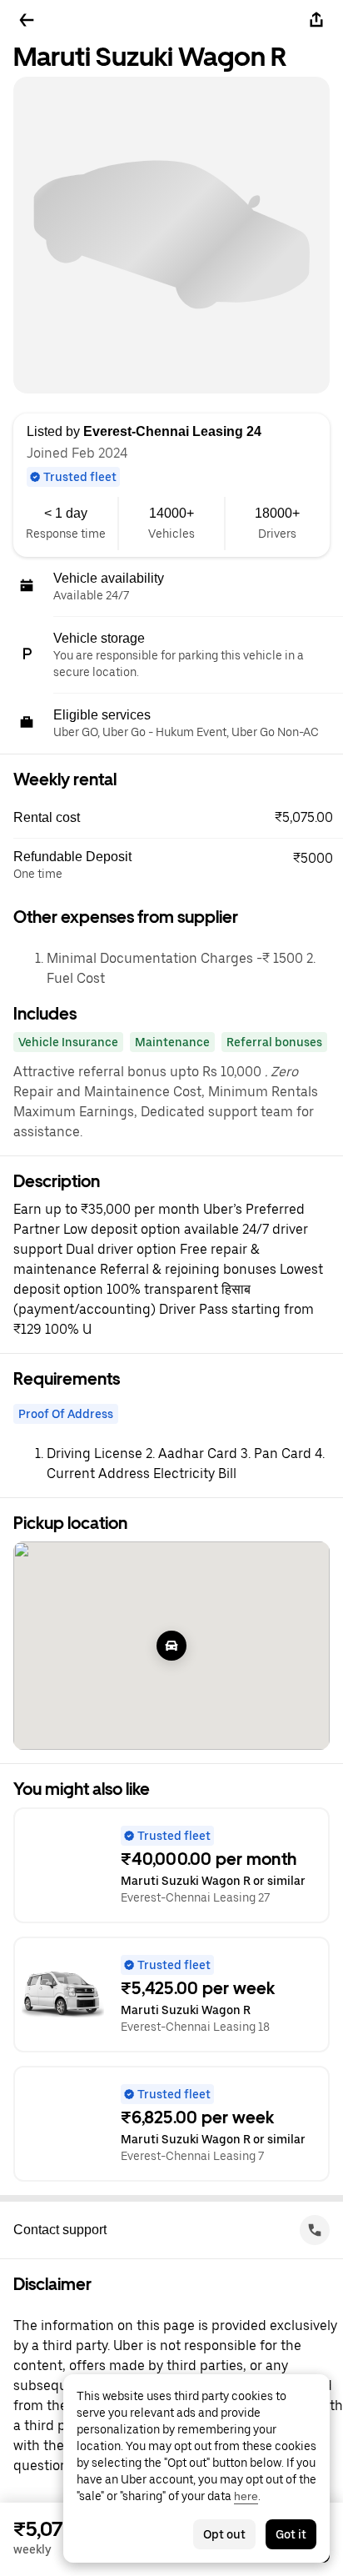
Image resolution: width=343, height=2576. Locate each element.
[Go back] (27, 20)
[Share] (316, 20)
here (246, 2496)
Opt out (224, 2534)
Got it (291, 2534)
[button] (178, 818)
